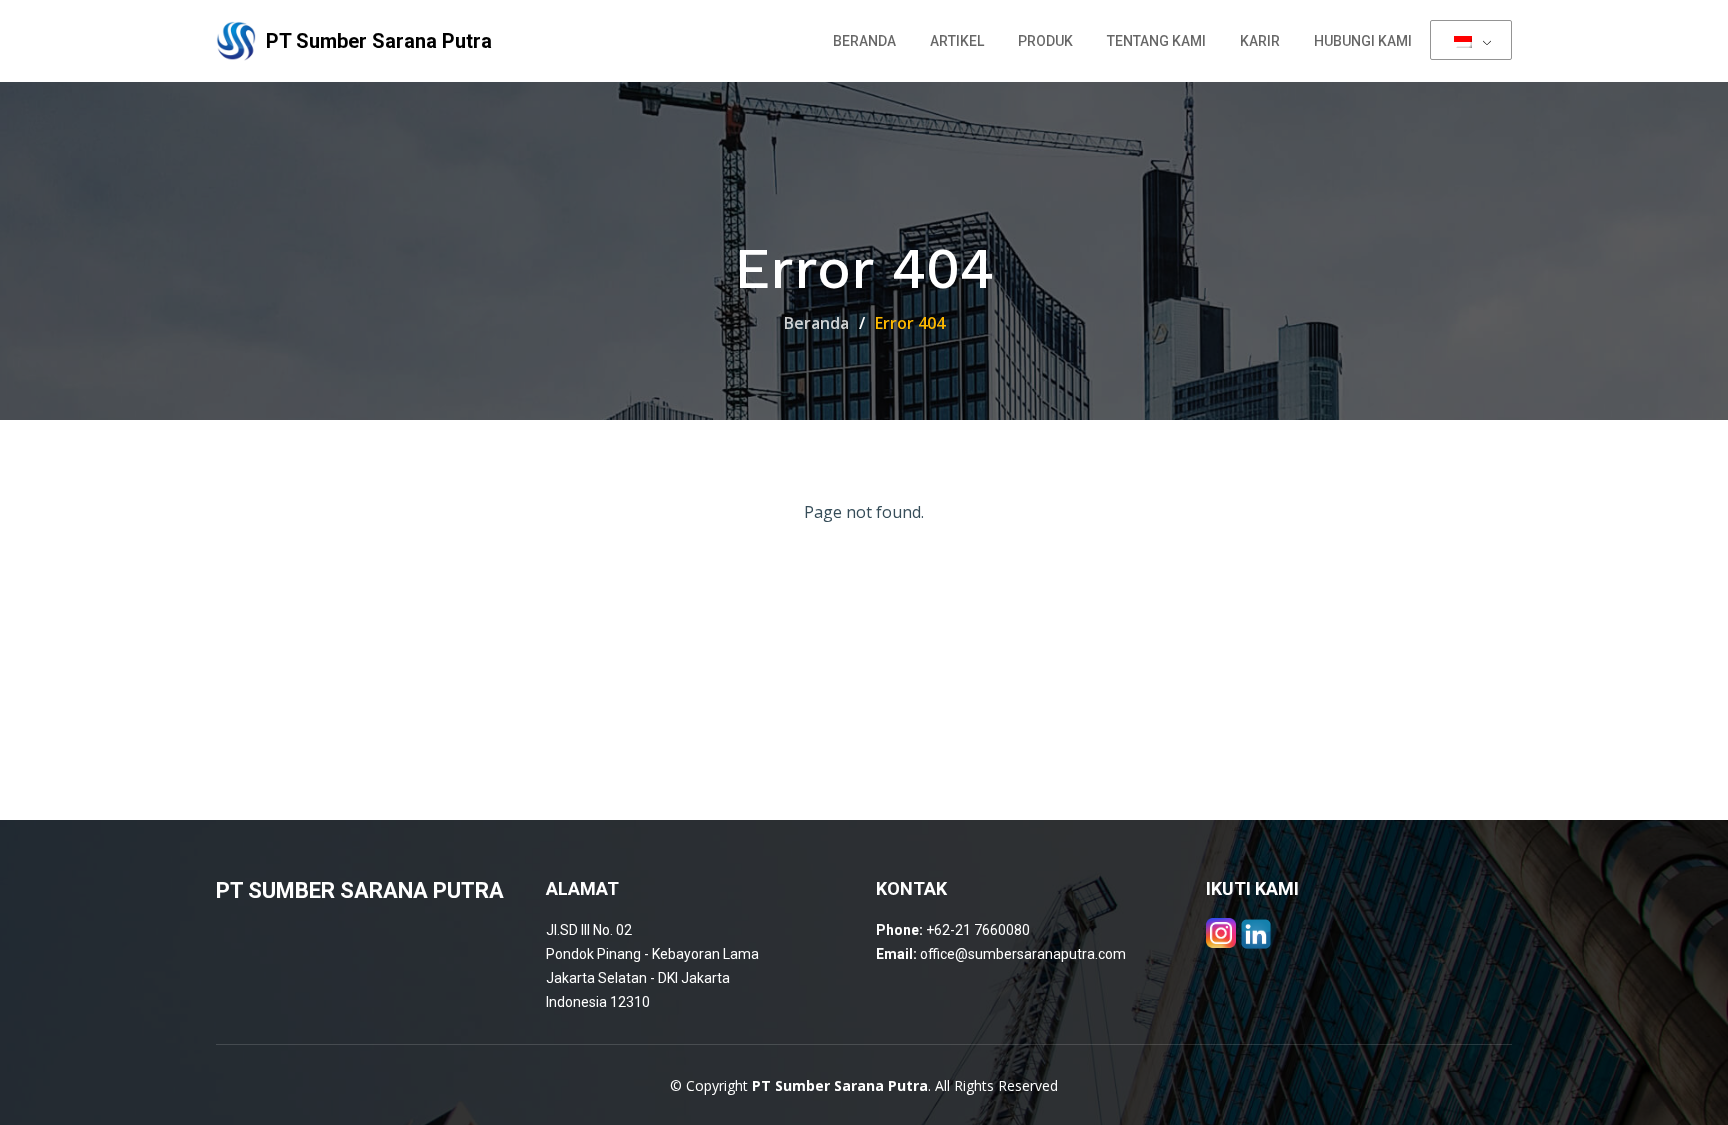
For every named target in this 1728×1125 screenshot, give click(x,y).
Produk (1045, 41)
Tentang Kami (1156, 41)
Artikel (957, 41)
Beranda (864, 41)
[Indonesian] (1471, 40)
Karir (1260, 41)
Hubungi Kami (1363, 41)
